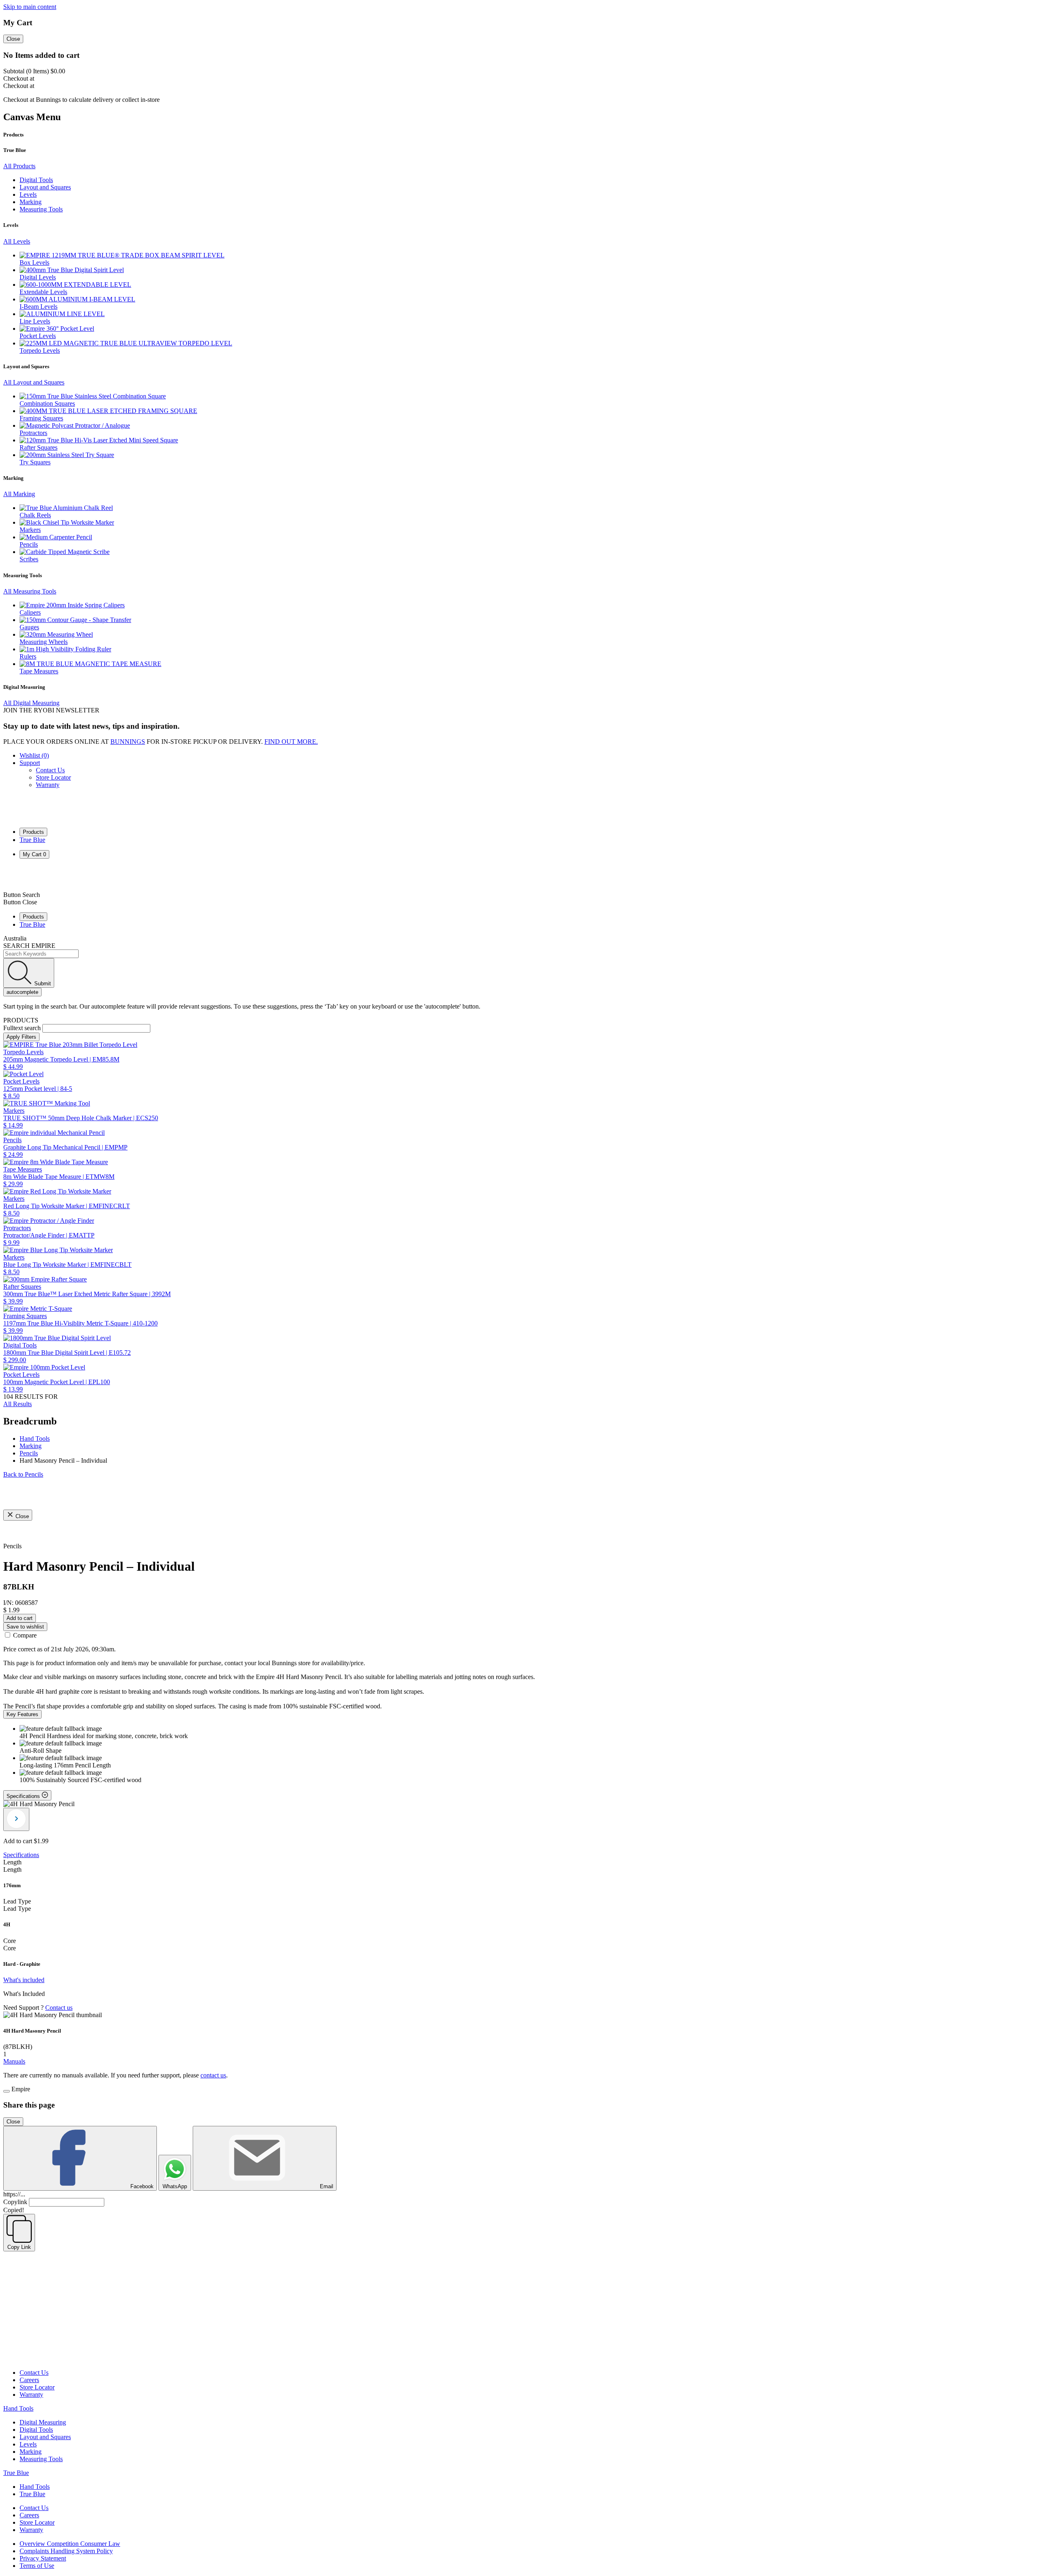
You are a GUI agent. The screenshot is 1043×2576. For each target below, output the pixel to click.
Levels (28, 2444)
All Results (18, 1404)
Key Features (22, 1714)
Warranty (48, 785)
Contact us (59, 2008)
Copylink (15, 2202)
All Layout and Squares (34, 382)
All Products (19, 166)
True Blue (32, 840)
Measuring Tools (41, 2459)
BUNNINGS (128, 742)
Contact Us (50, 770)
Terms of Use (37, 2566)
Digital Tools (36, 2430)
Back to (23, 1474)
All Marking (19, 494)
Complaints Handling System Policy (66, 2551)
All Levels (17, 241)
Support (30, 763)
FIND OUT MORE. (291, 742)
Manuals (14, 2061)
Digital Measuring (43, 2422)
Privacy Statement (43, 2558)
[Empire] (33, 817)
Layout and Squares (45, 2437)
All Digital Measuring (31, 703)
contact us (213, 2075)
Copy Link (19, 2247)
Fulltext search (22, 1028)
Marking (31, 2452)
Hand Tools (18, 2408)
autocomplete (22, 992)
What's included (24, 1980)
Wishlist (34, 755)
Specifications (21, 1855)
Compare (25, 1635)
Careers (29, 2380)
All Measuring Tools (30, 591)
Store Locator (53, 777)
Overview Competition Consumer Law (70, 2544)
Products (33, 832)
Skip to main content (30, 7)
